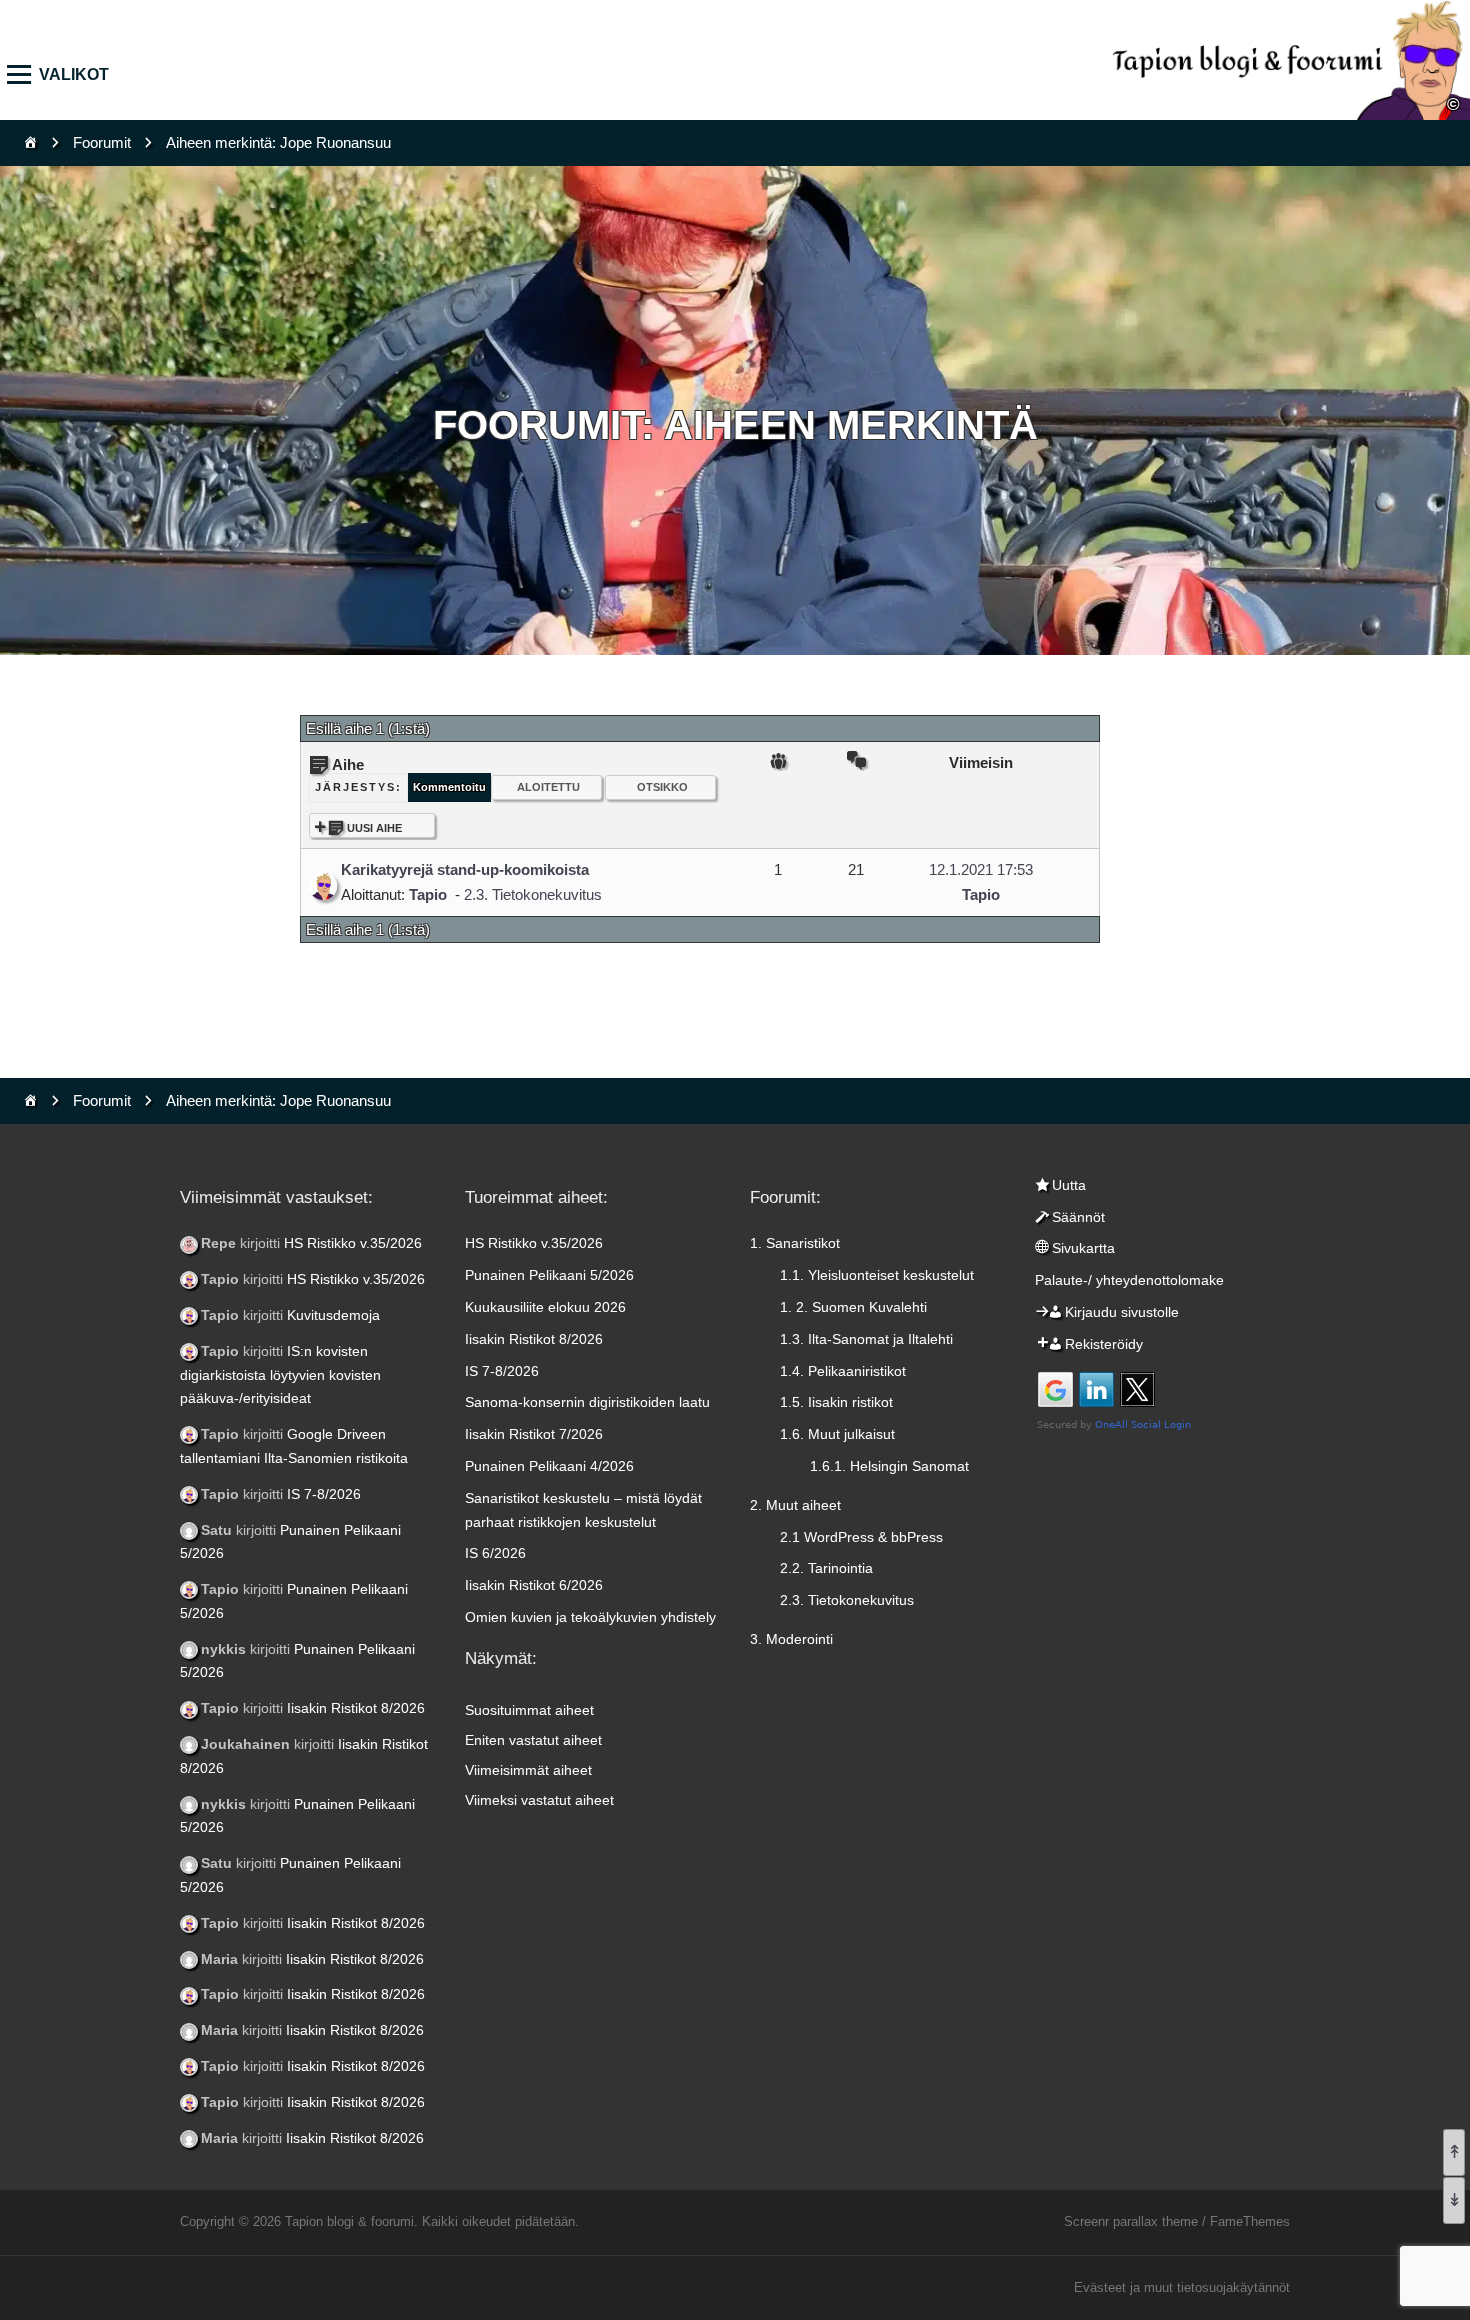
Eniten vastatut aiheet (533, 1740)
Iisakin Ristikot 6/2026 (534, 1585)
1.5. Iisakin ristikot (836, 1402)
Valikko (25, 74)
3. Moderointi (791, 1639)
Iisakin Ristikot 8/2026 (356, 1708)
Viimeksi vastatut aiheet (539, 1800)
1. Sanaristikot (795, 1243)
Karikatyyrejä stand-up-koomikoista (465, 869)
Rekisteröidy (1104, 1344)
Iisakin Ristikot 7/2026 (534, 1434)
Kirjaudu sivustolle (1122, 1312)
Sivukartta (1083, 1248)
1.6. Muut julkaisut (837, 1434)
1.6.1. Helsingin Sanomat (889, 1466)
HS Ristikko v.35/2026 (353, 1243)
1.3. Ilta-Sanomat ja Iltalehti (866, 1339)
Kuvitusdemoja (333, 1315)
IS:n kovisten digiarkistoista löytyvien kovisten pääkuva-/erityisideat (280, 1375)
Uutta (1069, 1185)
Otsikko (662, 787)
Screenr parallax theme (1131, 2221)
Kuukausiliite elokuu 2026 (545, 1307)
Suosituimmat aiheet (529, 1710)
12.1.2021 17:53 (981, 869)
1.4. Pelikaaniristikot (843, 1371)
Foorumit (102, 142)
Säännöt (1078, 1217)
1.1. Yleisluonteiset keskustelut (877, 1275)
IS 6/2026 (495, 1553)
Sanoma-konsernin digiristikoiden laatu (587, 1402)
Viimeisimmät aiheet (528, 1770)
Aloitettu (548, 787)
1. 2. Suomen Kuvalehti (853, 1307)
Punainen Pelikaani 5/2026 (549, 1275)
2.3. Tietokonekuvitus (533, 894)
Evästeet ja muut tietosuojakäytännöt (1182, 2287)
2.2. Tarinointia (826, 1568)
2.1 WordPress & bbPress (861, 1537)
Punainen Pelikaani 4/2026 (549, 1466)
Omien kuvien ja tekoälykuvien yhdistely (590, 1617)
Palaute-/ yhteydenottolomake (1129, 1280)
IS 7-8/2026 (324, 1494)
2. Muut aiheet (795, 1505)
